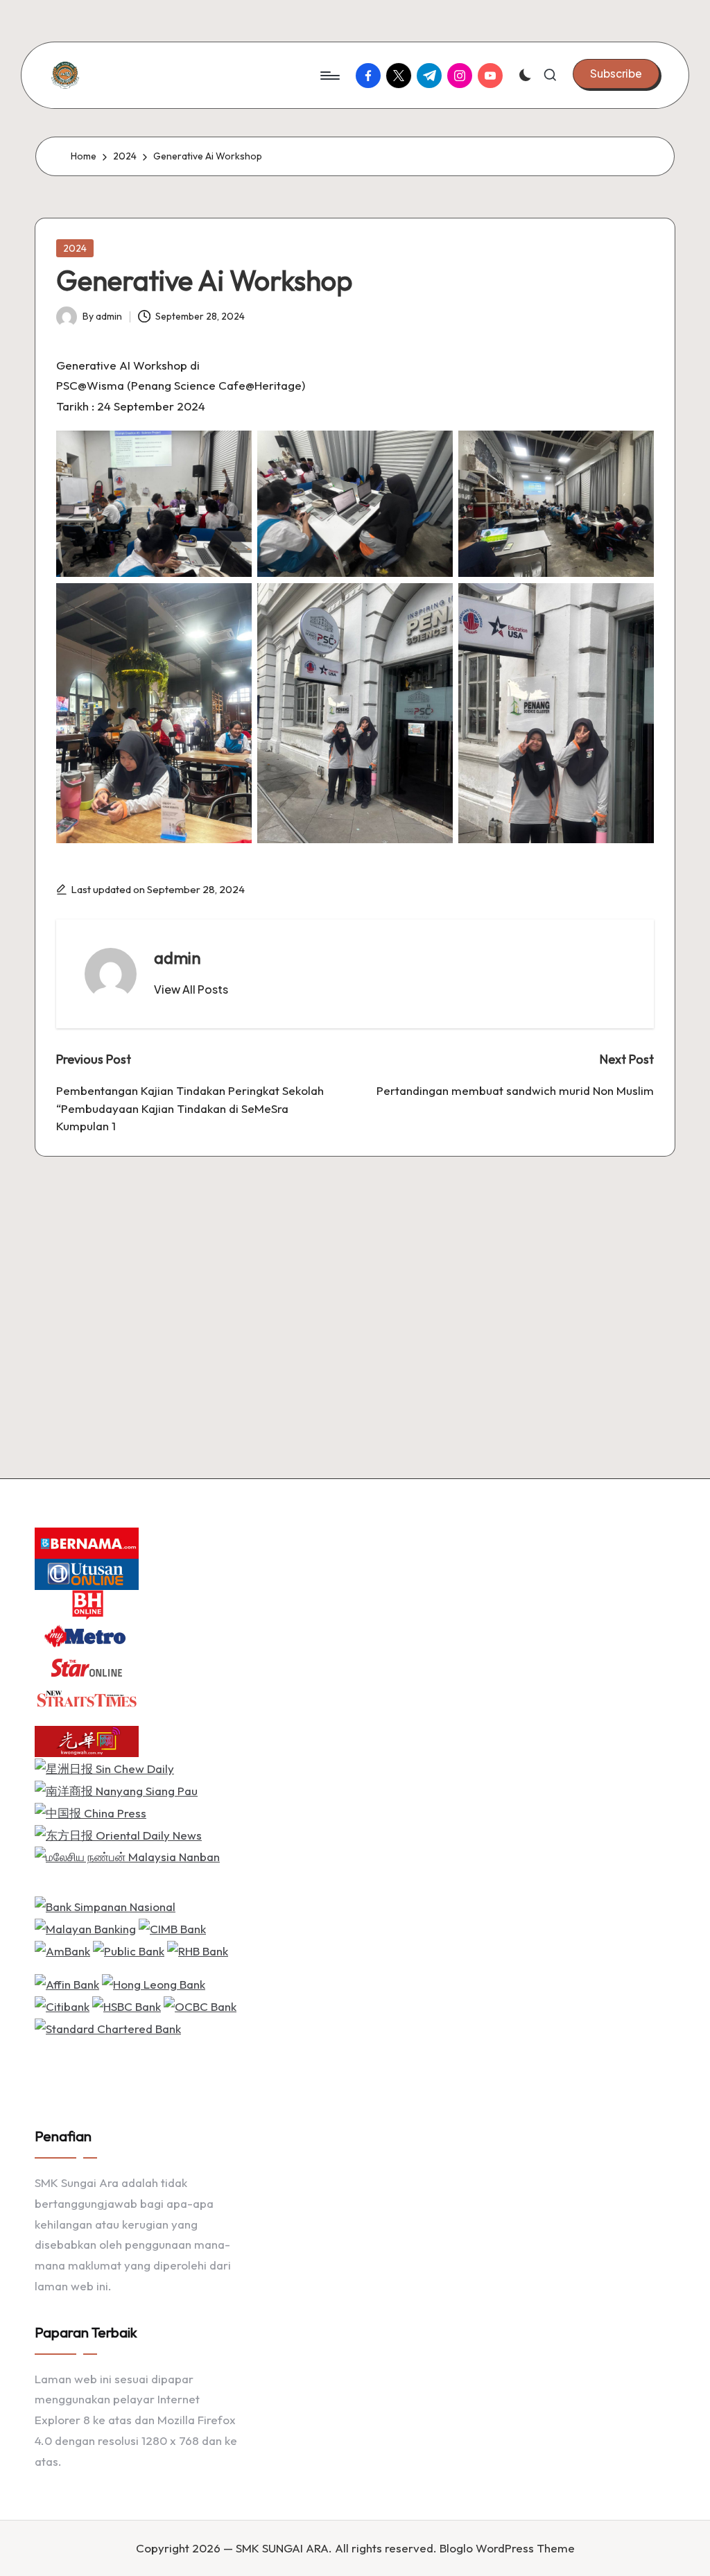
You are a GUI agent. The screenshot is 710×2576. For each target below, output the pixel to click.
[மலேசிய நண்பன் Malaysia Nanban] (127, 1855)
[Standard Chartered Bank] (108, 2026)
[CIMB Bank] (172, 1927)
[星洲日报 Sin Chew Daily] (104, 1767)
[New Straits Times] (87, 1698)
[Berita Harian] (87, 1604)
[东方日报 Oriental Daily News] (118, 1834)
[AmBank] (62, 1950)
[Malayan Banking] (85, 1927)
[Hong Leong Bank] (154, 1983)
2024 (75, 248)
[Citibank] (62, 2005)
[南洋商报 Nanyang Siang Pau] (116, 1789)
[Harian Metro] (87, 1635)
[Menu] (329, 76)
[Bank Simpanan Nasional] (105, 1905)
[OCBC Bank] (200, 2005)
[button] (616, 74)
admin (177, 958)
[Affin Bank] (67, 1983)
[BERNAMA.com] (87, 1542)
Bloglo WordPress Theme (507, 2548)
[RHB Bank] (198, 1950)
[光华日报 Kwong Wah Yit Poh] (87, 1740)
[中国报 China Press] (90, 1812)
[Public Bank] (129, 1950)
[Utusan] (87, 1573)
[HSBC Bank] (127, 2005)
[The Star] (87, 1667)
